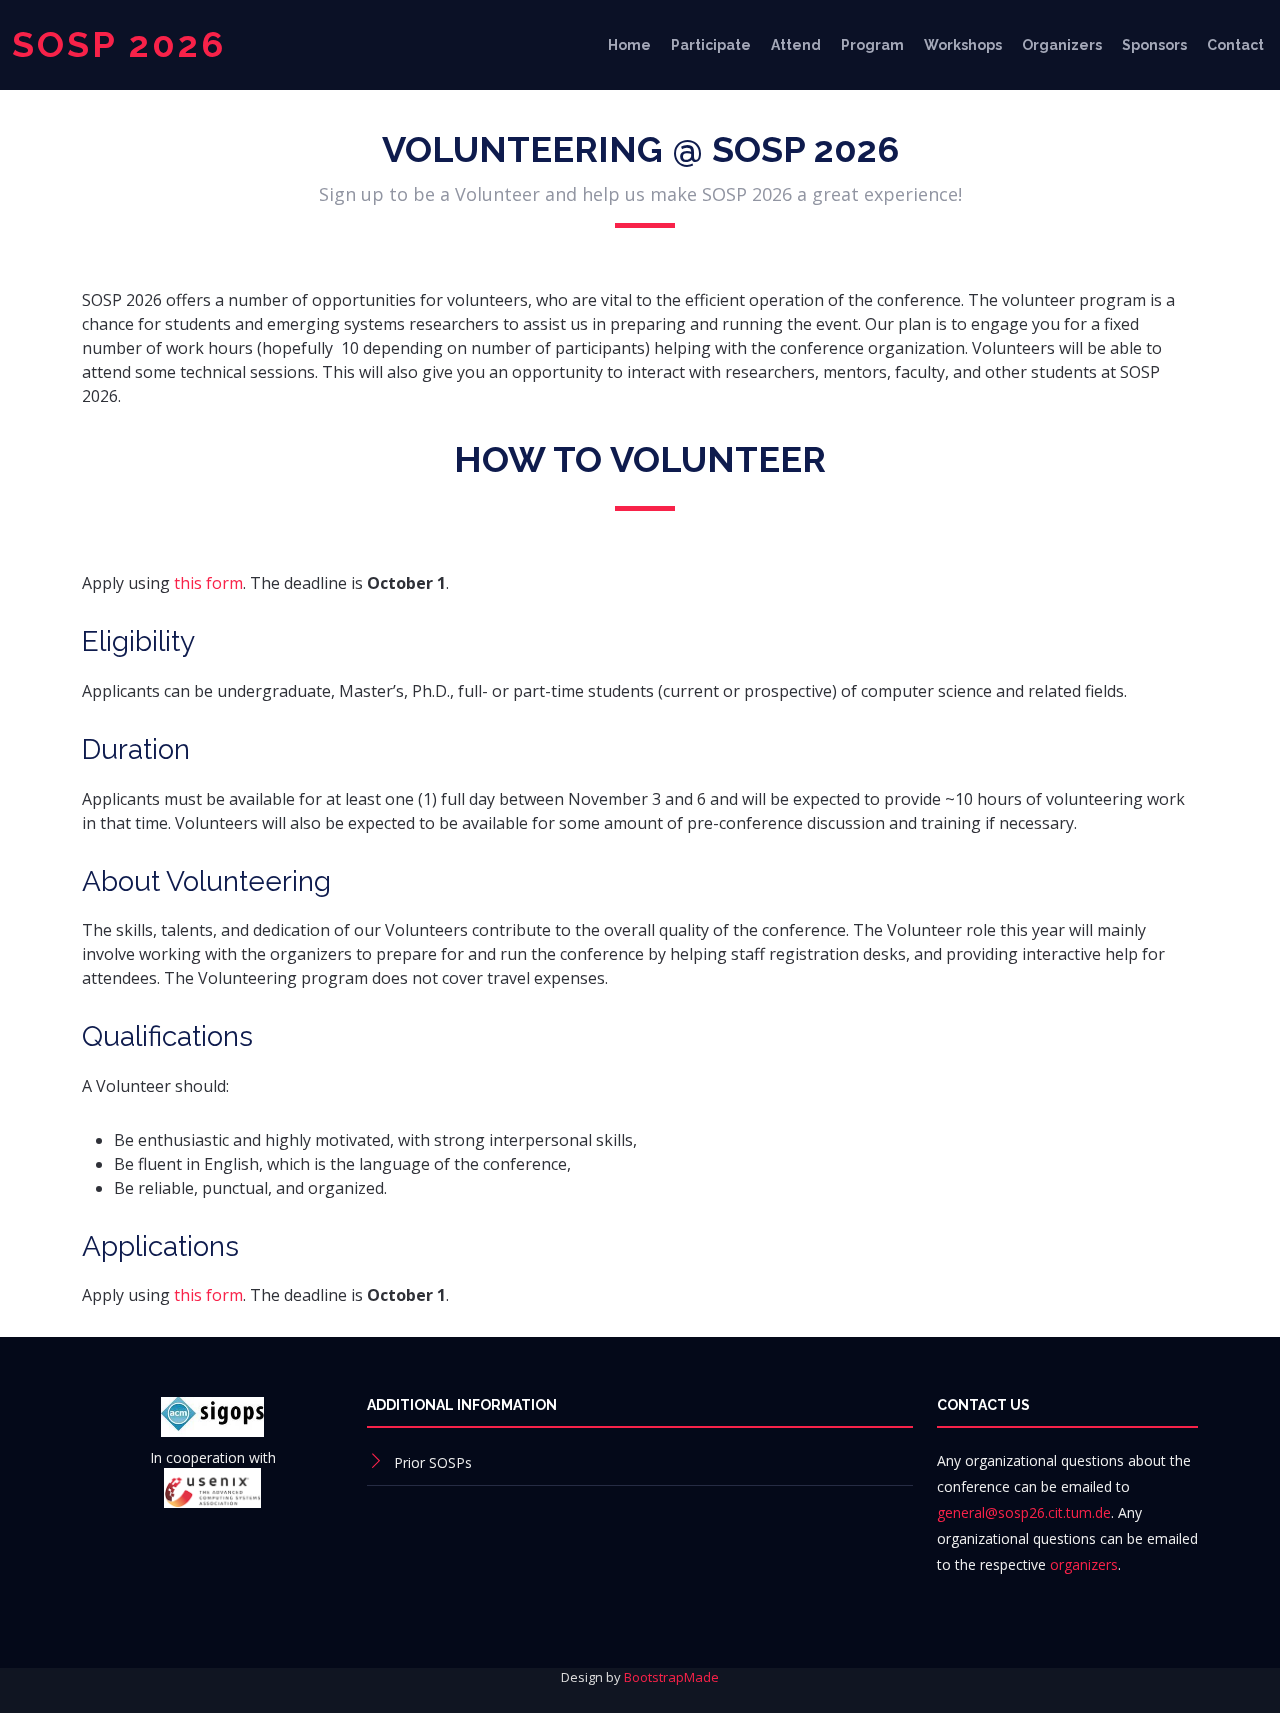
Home (629, 45)
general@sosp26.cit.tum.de (1024, 1512)
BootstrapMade (671, 1677)
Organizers (1062, 45)
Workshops (963, 45)
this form (208, 583)
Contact (1235, 45)
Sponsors (1154, 45)
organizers (1084, 1564)
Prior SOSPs (433, 1462)
